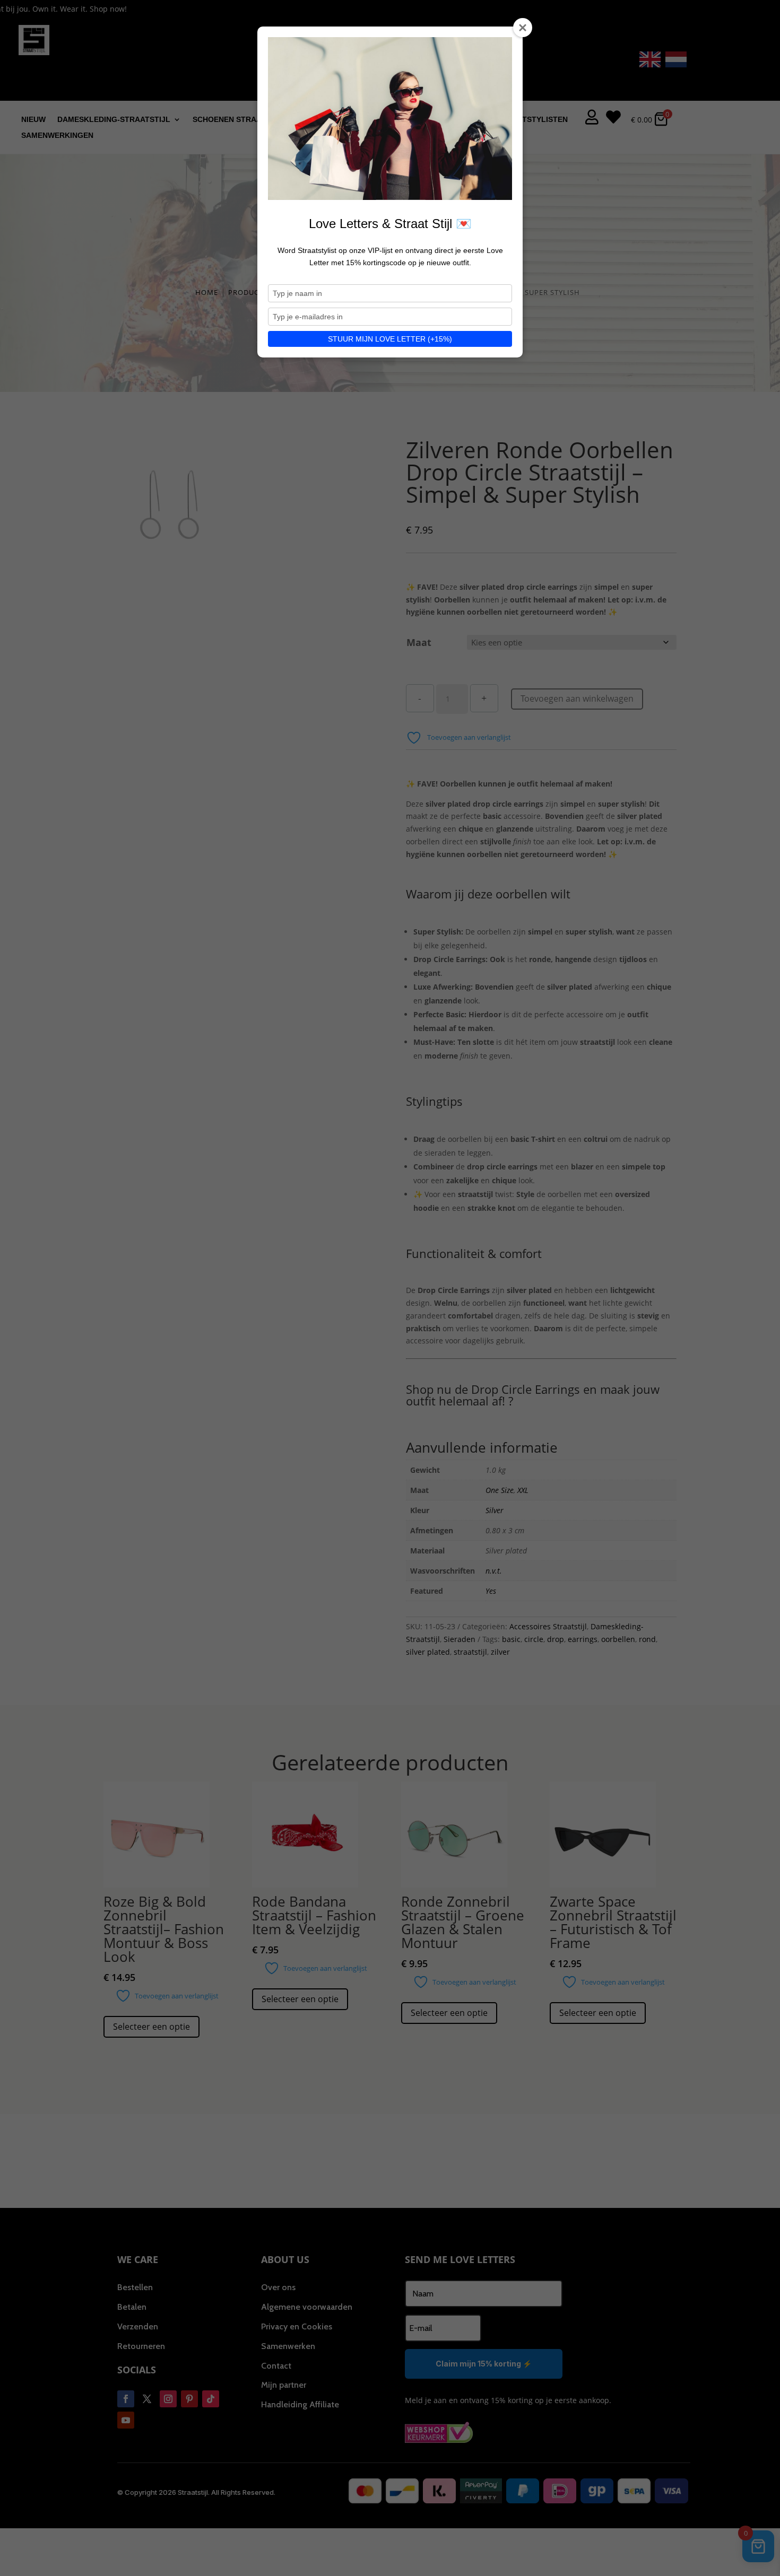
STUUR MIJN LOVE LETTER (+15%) (390, 339)
